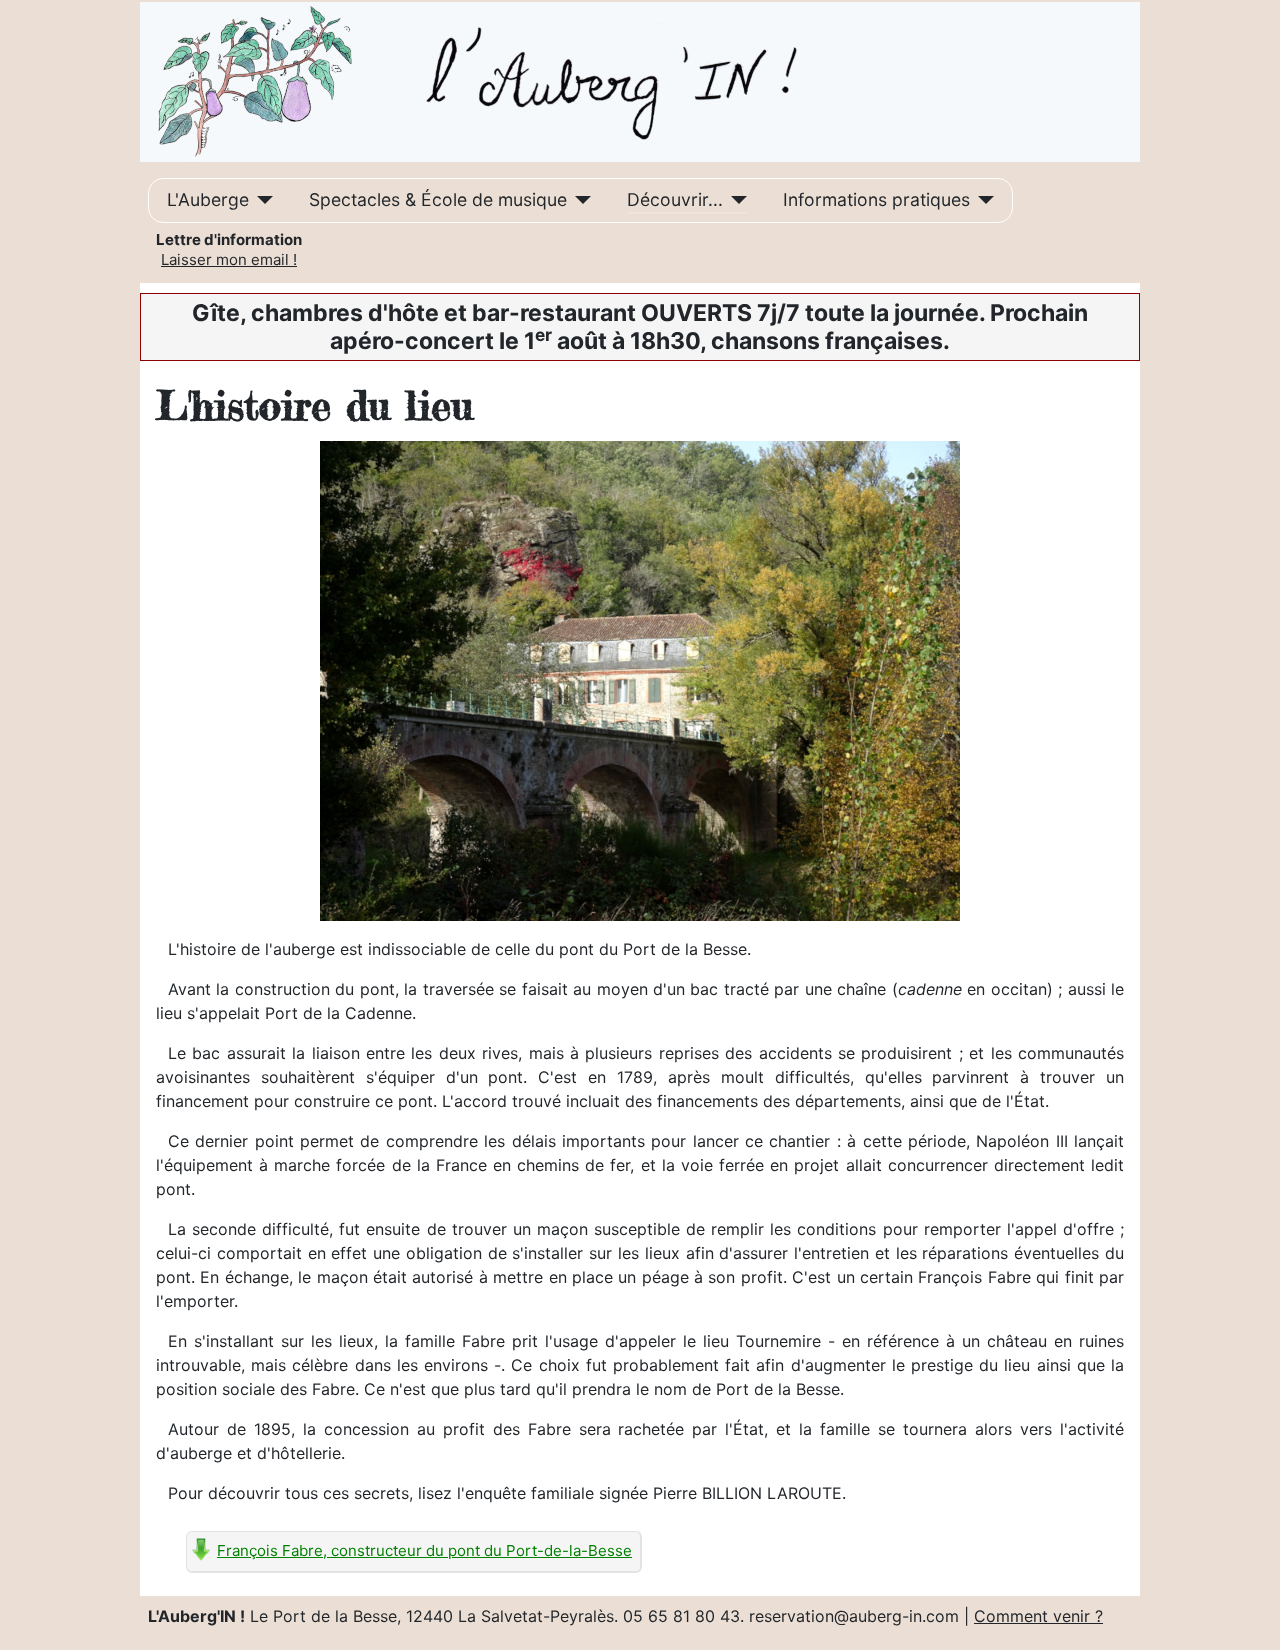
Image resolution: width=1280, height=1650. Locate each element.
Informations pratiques (876, 199)
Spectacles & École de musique (438, 199)
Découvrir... (675, 199)
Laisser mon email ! (229, 259)
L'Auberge (208, 199)
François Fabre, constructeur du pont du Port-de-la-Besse (424, 1550)
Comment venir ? (1038, 1616)
